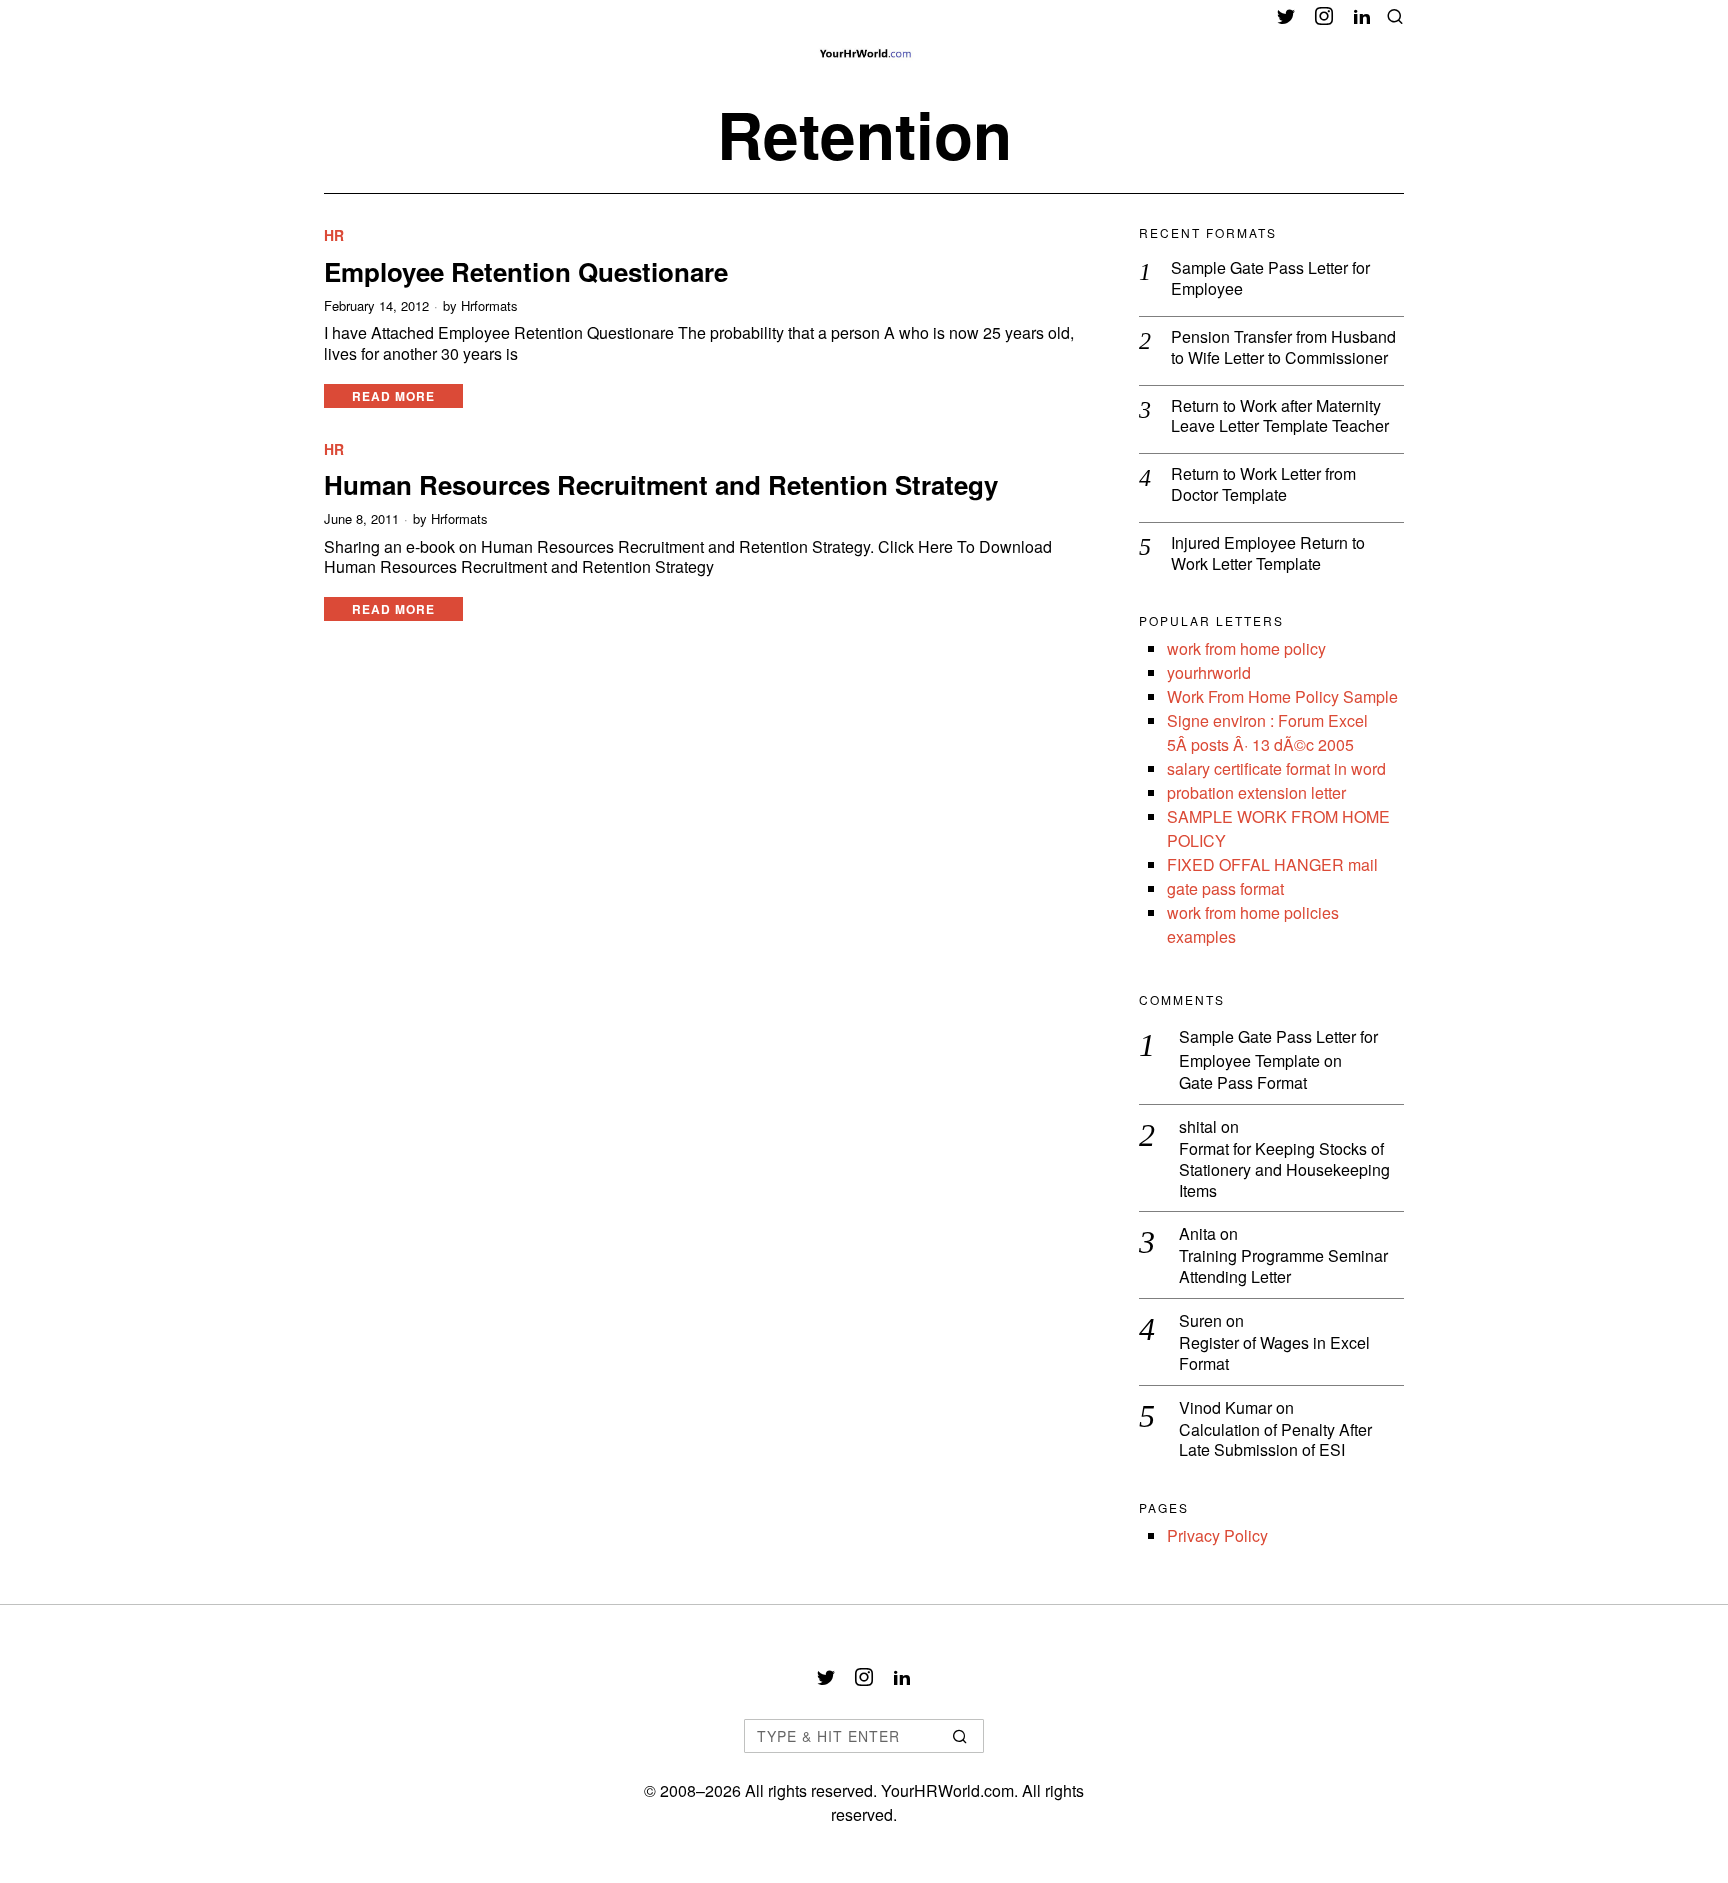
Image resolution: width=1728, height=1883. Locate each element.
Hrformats (489, 306)
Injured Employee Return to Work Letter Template (1268, 554)
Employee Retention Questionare (526, 271)
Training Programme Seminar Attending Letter (1283, 1267)
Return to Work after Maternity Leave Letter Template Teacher (1280, 417)
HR (334, 235)
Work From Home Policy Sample (1282, 696)
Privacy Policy (1217, 1535)
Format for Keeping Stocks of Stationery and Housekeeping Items (1284, 1170)
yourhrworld (1209, 672)
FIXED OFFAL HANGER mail (1272, 864)
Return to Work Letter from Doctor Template (1263, 485)
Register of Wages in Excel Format (1274, 1354)
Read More (393, 396)
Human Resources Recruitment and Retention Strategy (661, 484)
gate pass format (1225, 888)
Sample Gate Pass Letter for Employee (1270, 279)
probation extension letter (1256, 792)
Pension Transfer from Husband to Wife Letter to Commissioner (1283, 348)
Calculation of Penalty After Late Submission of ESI (1275, 1441)
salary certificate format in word (1276, 768)
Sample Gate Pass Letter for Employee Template (1278, 1048)
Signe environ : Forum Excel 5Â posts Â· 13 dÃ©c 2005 (1267, 732)
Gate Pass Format (1243, 1083)
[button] (960, 1736)
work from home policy (1246, 648)
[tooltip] (1286, 16)
